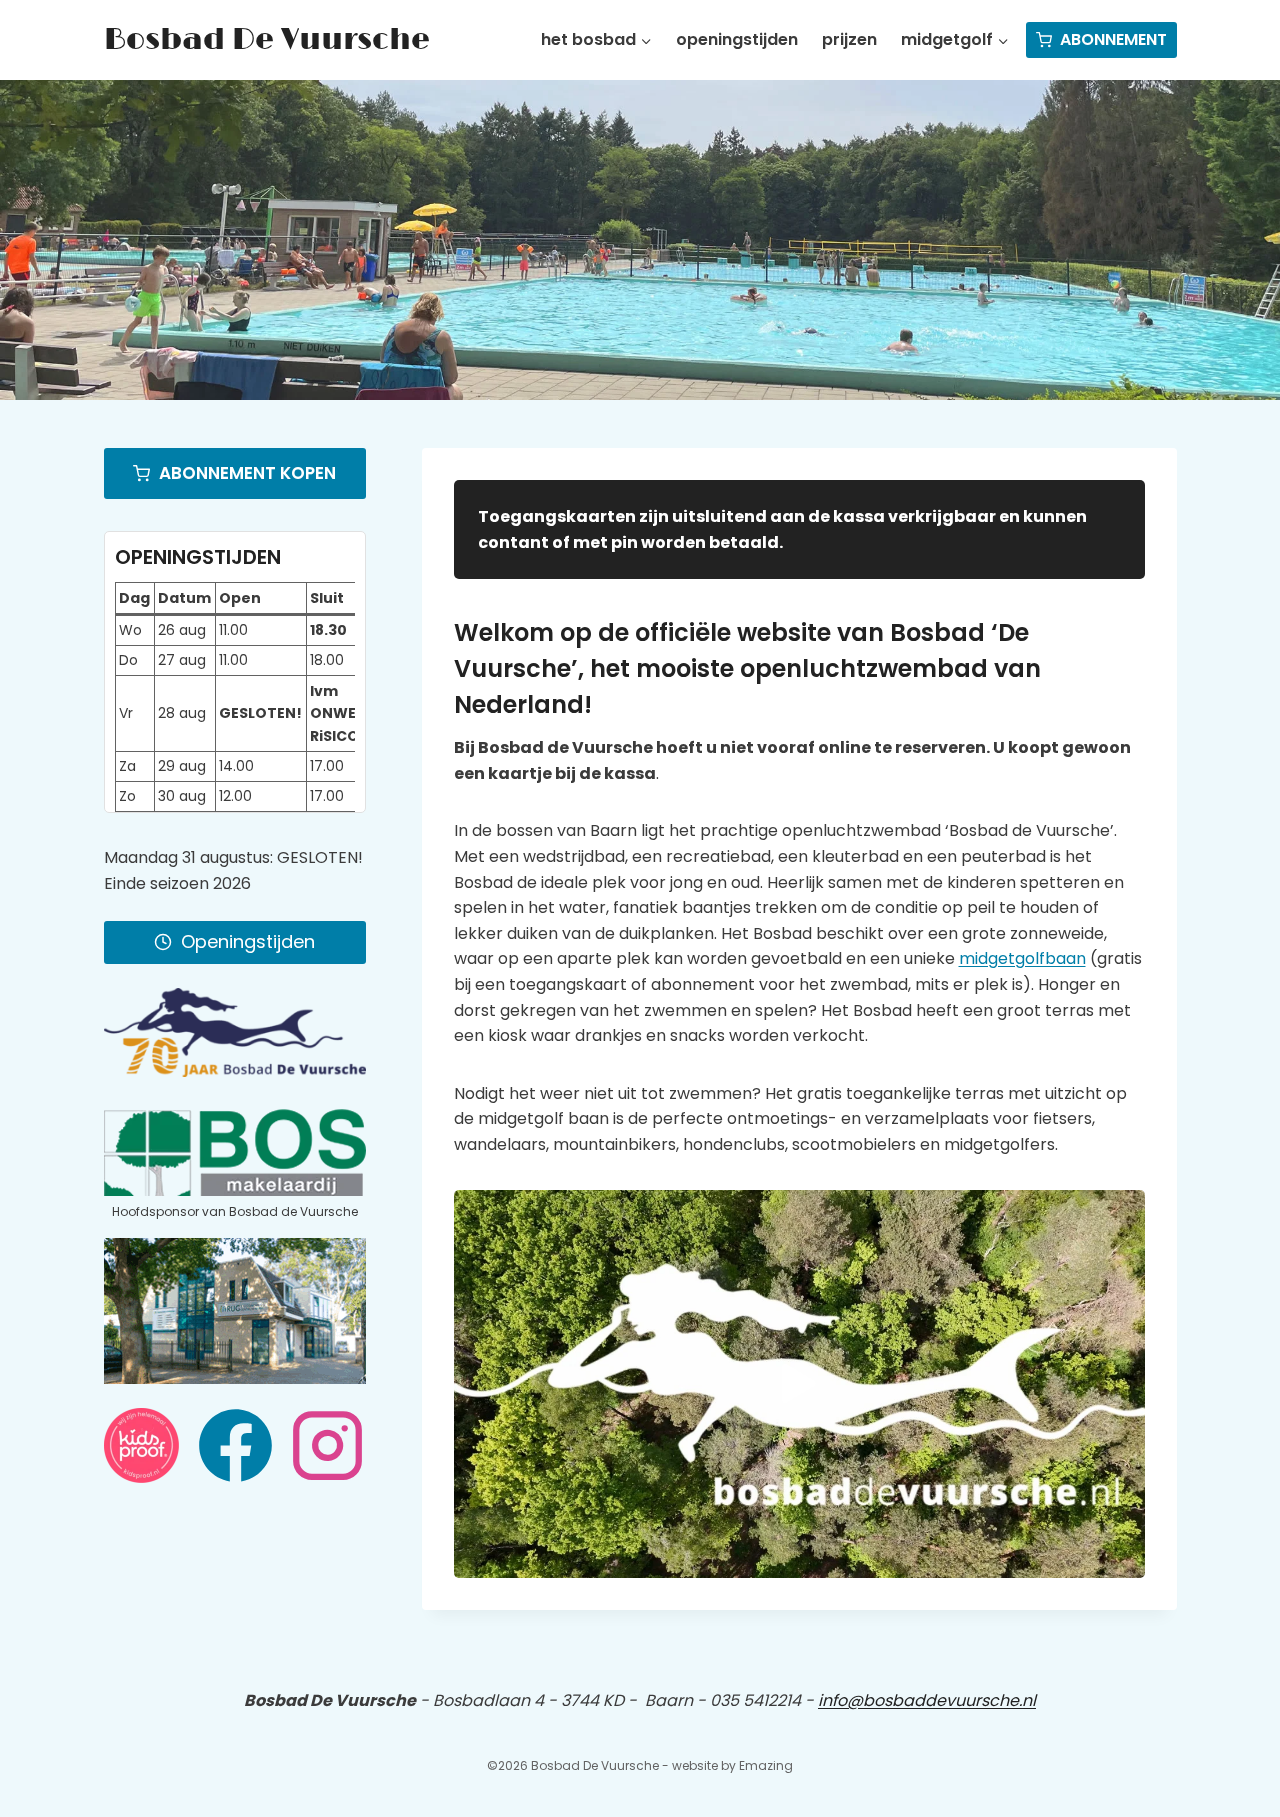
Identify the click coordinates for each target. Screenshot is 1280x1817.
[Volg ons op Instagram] (327, 1445)
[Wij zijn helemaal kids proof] (141, 1445)
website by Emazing (732, 1765)
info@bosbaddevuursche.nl (927, 1700)
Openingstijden (737, 39)
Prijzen (849, 39)
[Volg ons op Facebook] (235, 1445)
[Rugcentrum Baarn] (235, 1311)
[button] (799, 1384)
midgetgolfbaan (1022, 958)
